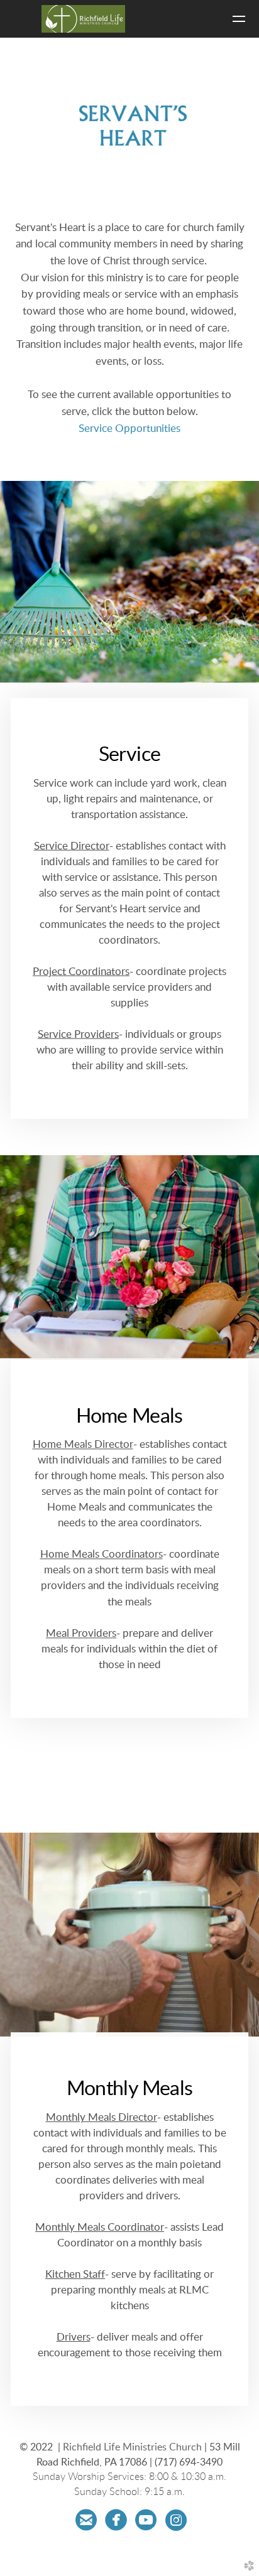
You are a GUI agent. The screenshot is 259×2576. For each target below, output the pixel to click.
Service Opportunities (129, 429)
